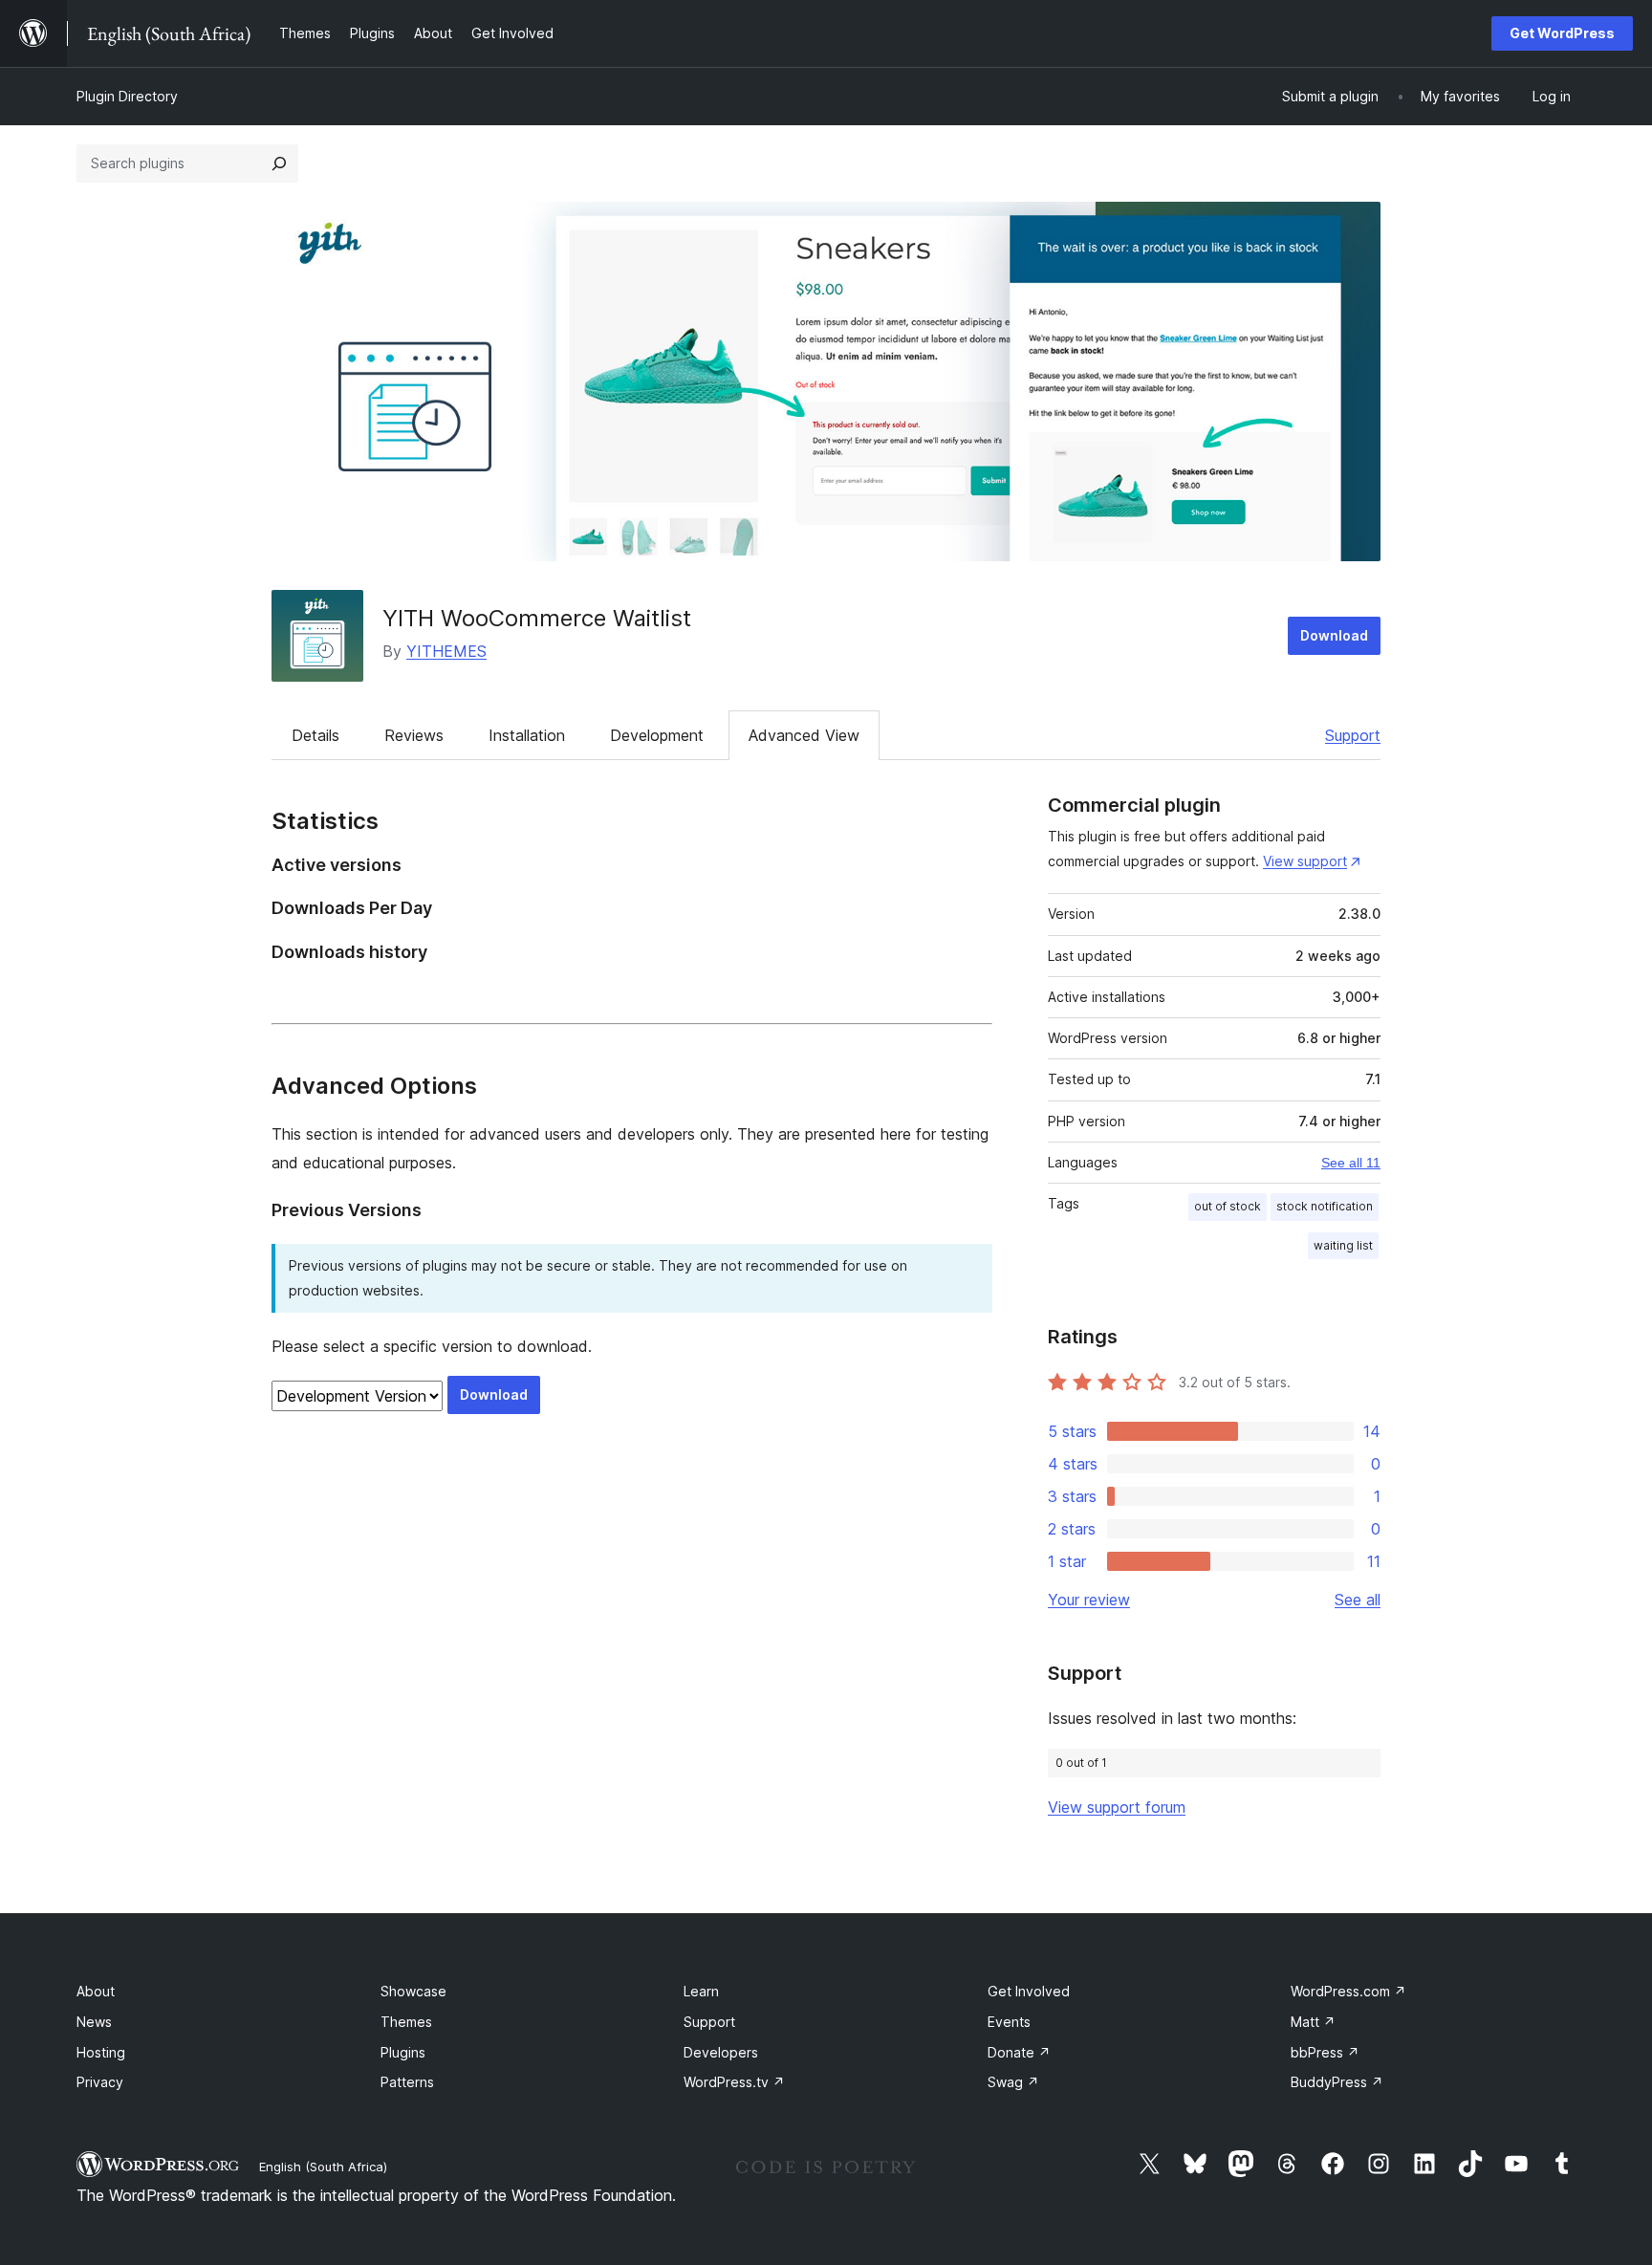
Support (1353, 735)
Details (315, 735)
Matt (1313, 2022)
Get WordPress (1562, 33)
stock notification (1325, 1206)
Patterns (407, 2082)
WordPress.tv (734, 2082)
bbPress (1325, 2052)
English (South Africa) (323, 2167)
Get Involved (1029, 1991)
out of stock (1228, 1206)
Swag (1013, 2082)
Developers (721, 2052)
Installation (527, 735)
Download (1334, 635)
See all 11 (1351, 1163)
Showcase (413, 1991)
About (96, 1991)
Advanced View (804, 735)
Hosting (101, 2052)
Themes (406, 2022)
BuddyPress (1337, 2082)
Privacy (100, 2082)
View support (1305, 861)
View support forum (1117, 1807)
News (94, 2022)
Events (1009, 2022)
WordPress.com (1348, 1991)
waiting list (1343, 1245)
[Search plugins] (279, 163)
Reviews (414, 735)
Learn (701, 1991)
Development (657, 735)
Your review (1089, 1600)
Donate (1019, 2052)
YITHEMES (446, 651)
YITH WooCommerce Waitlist (537, 618)
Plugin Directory (127, 96)
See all (1358, 1600)
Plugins (403, 2052)
